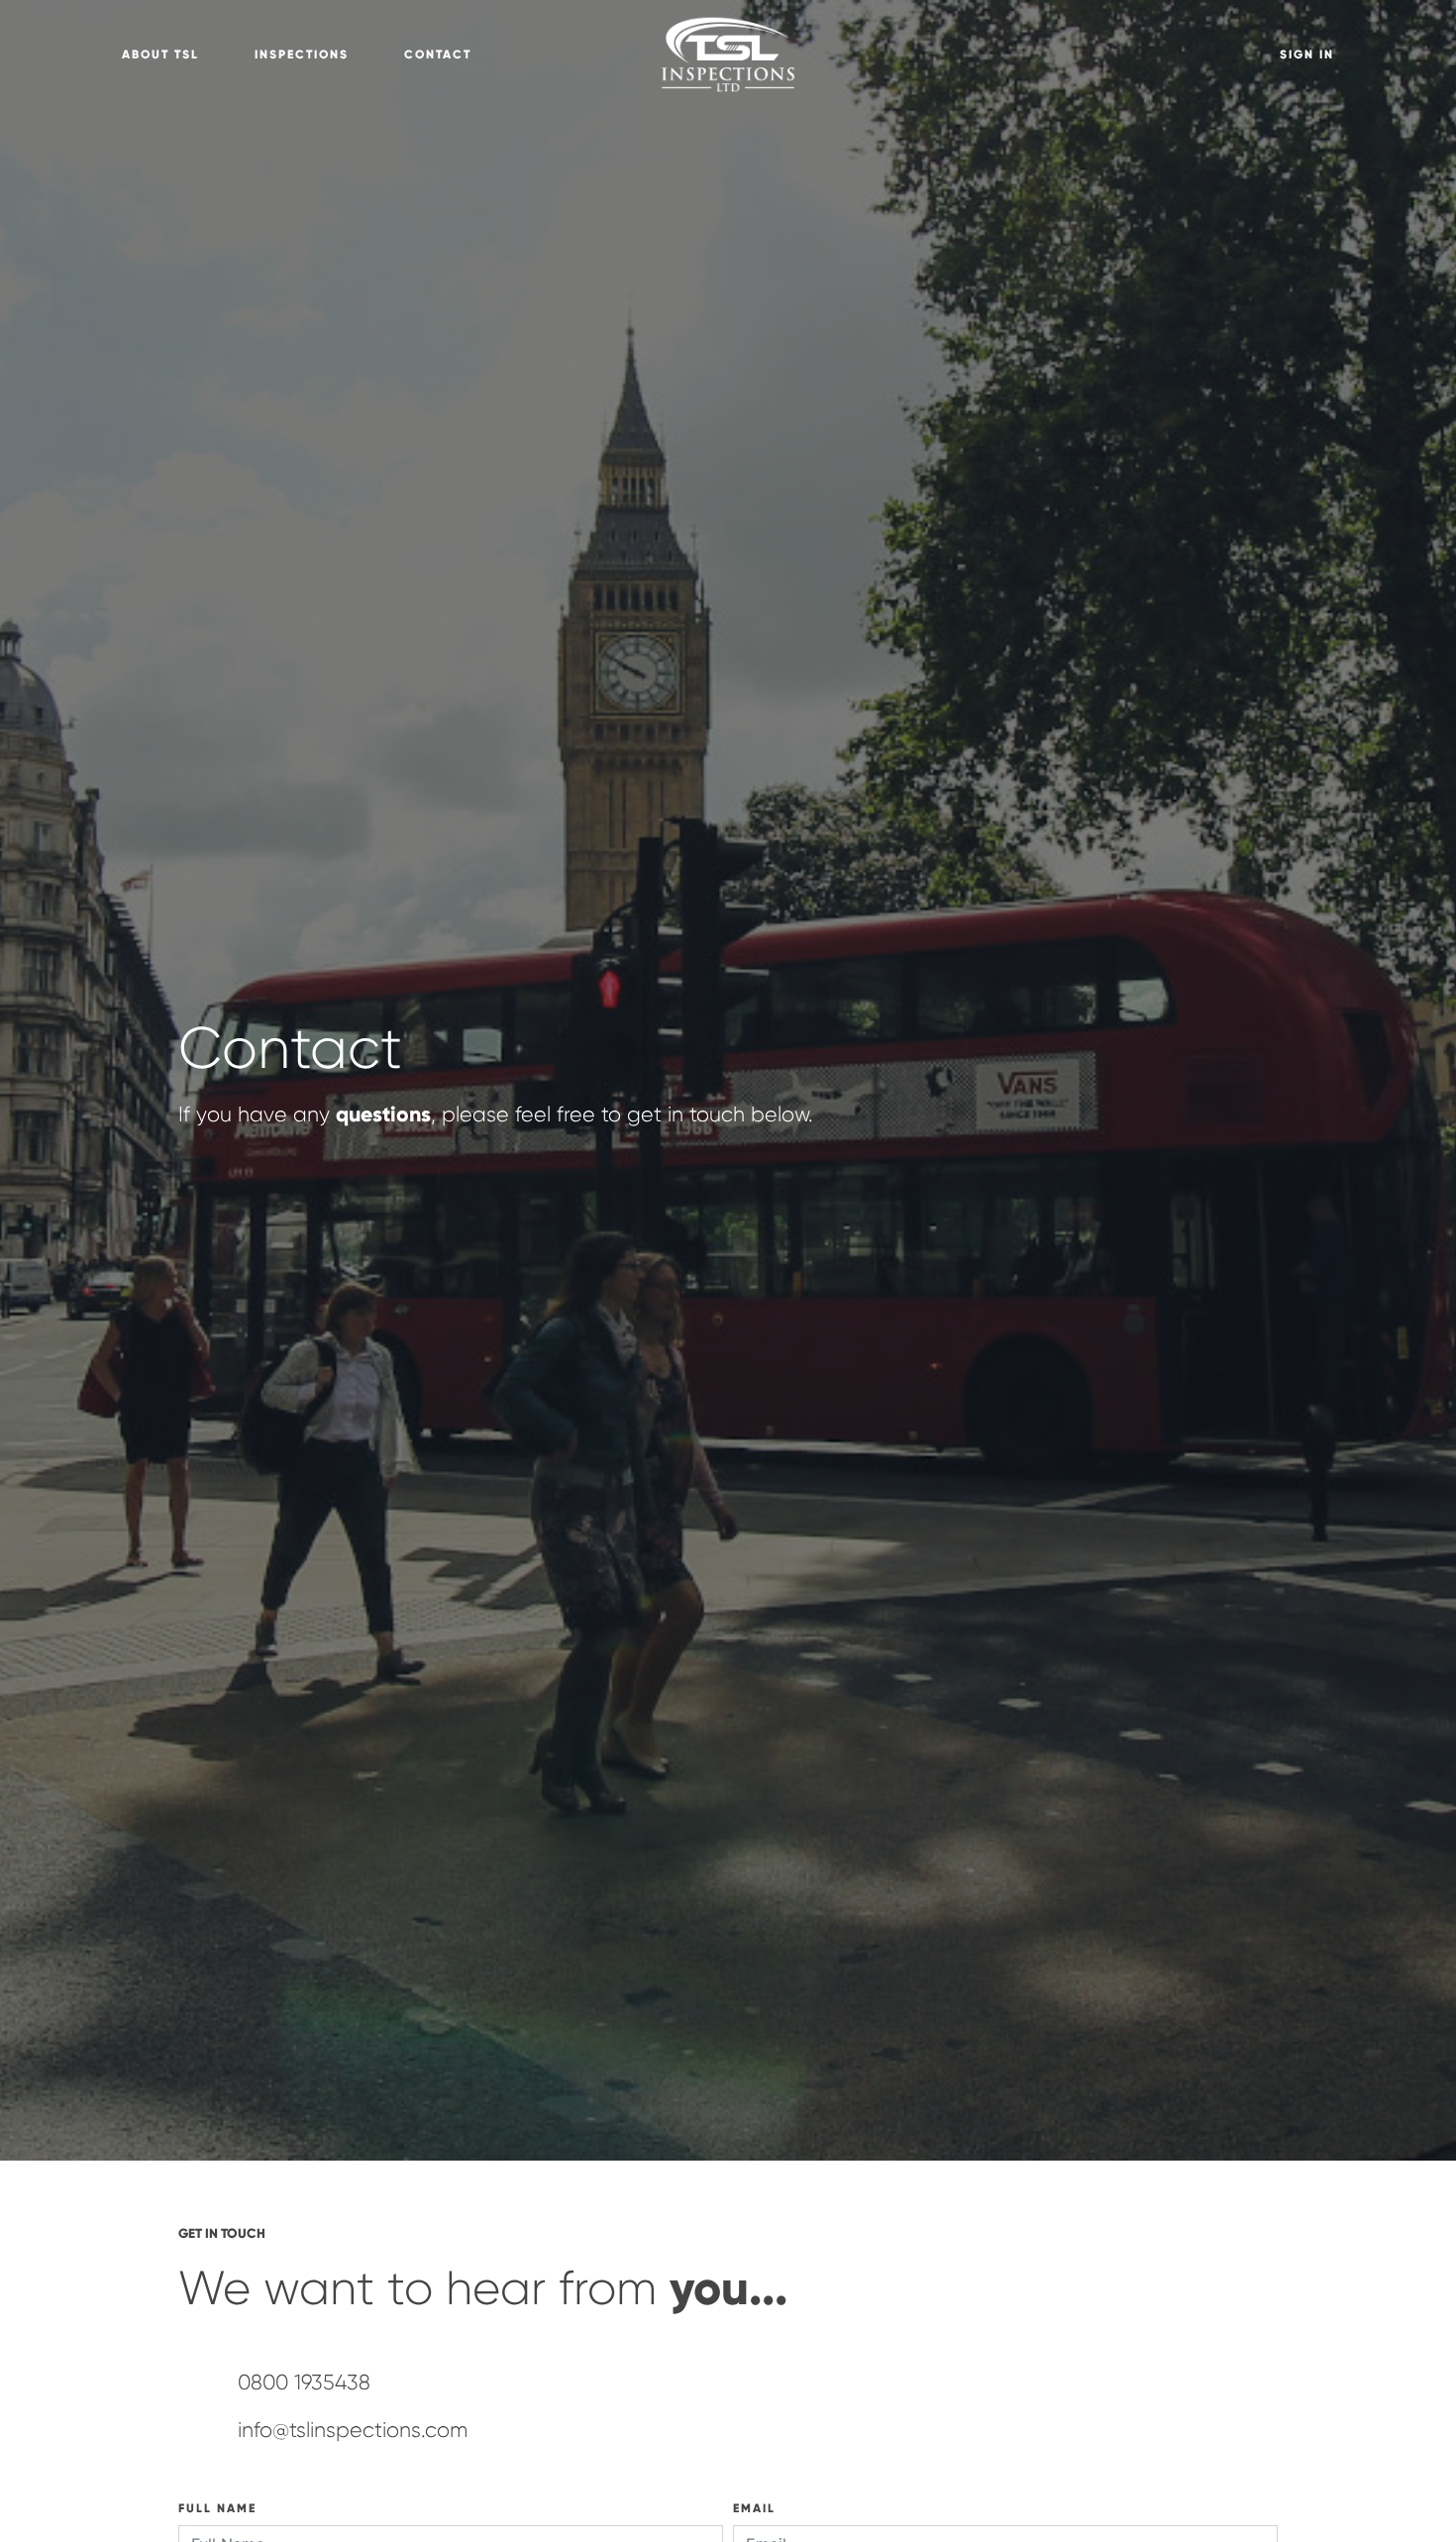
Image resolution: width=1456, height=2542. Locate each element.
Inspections (302, 54)
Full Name (217, 2508)
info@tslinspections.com (353, 2430)
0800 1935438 (304, 2383)
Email (754, 2508)
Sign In (1307, 54)
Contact (438, 54)
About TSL (160, 54)
